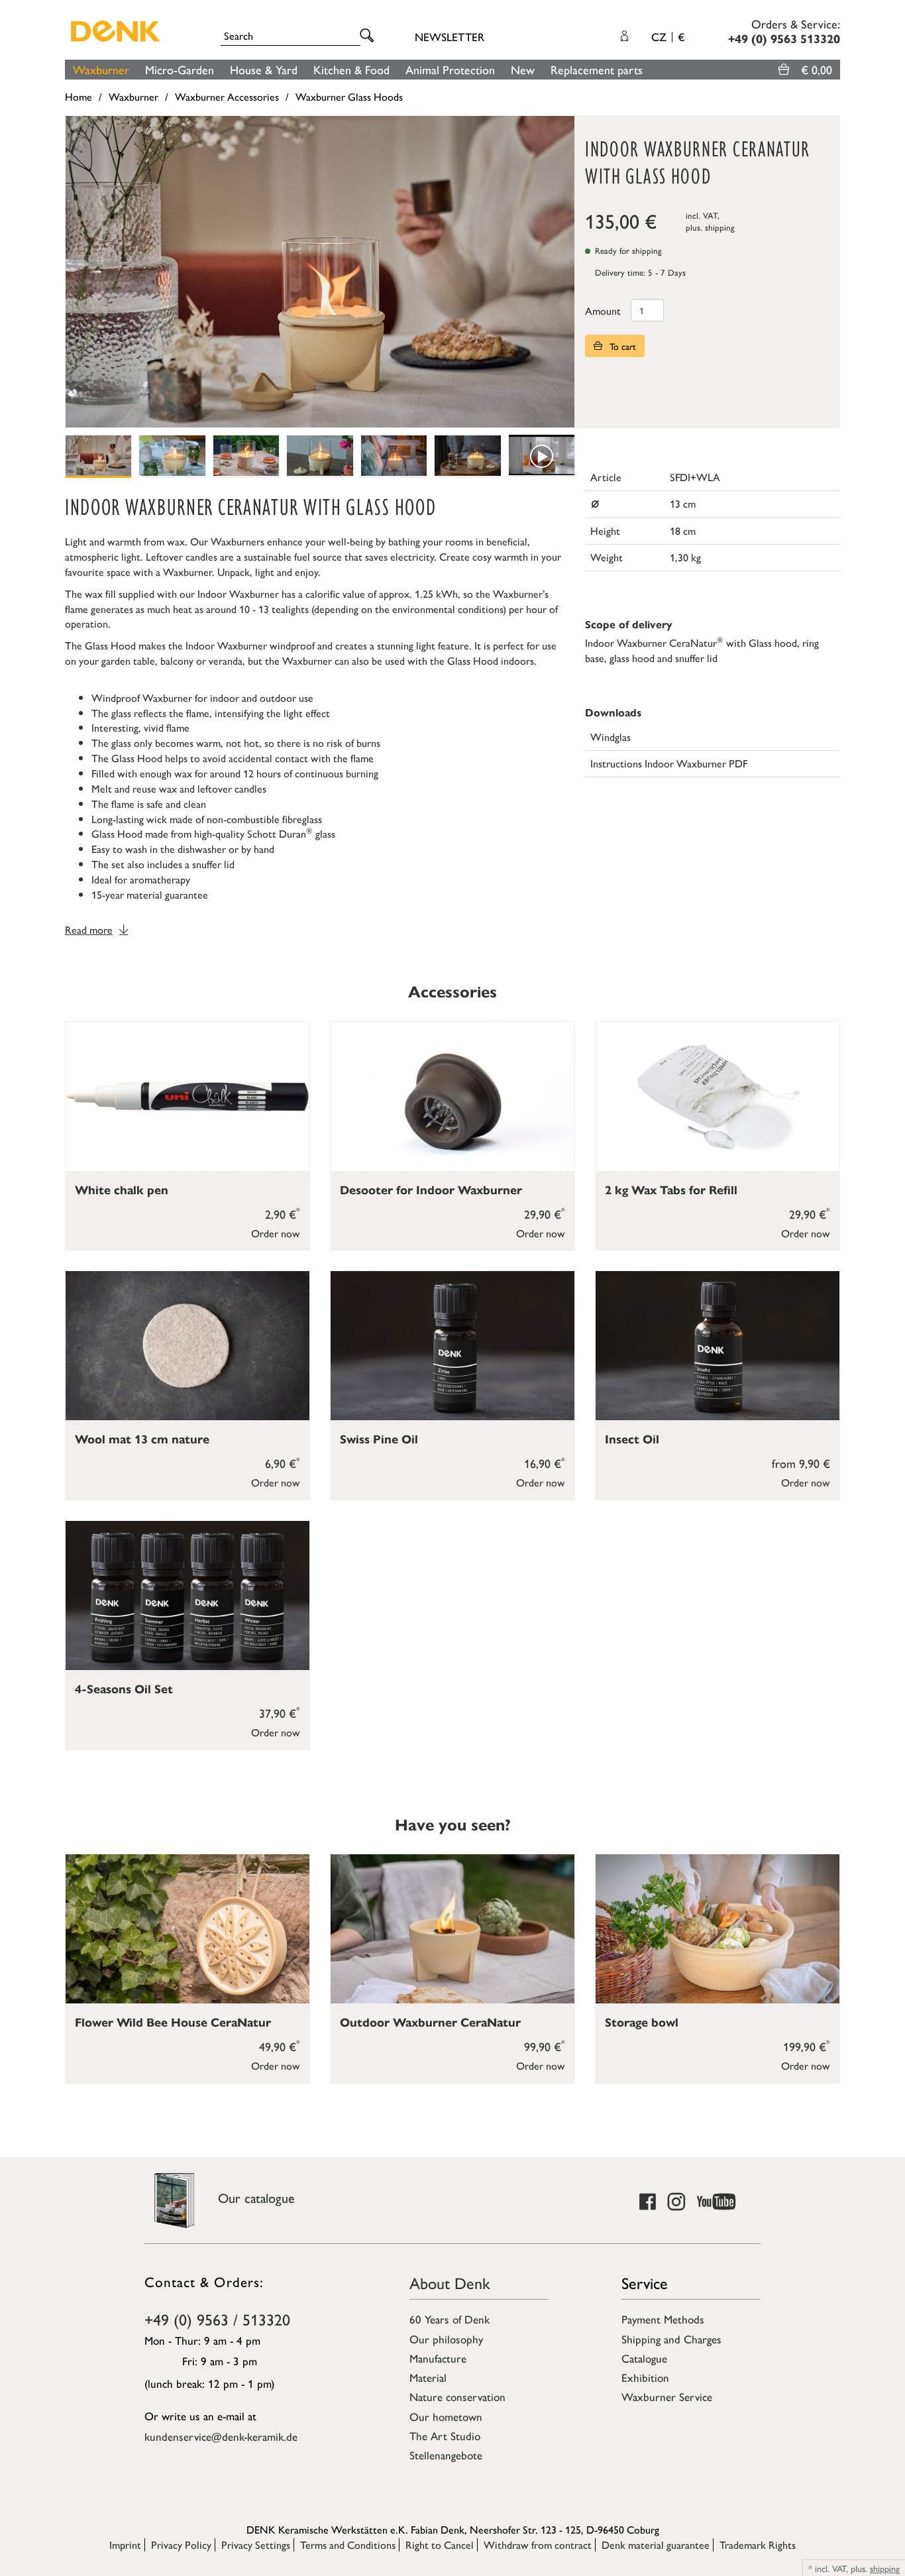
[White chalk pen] (187, 1096)
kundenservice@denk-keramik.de (221, 2436)
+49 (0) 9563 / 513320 (217, 2319)
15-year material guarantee (150, 894)
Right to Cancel (440, 2545)
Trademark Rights (758, 2545)
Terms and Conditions (348, 2545)
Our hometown (446, 2416)
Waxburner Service (667, 2396)
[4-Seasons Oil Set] (187, 1596)
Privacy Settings (256, 2545)
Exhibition (645, 2377)
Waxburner (101, 69)
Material (428, 2377)
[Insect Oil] (718, 1346)
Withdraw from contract (538, 2545)
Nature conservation (457, 2396)
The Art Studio (445, 2436)
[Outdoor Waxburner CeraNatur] (452, 1929)
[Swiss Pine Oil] (452, 1346)
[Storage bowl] (718, 1929)
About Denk (450, 2282)
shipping (720, 227)
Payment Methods (663, 2319)
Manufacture (438, 2358)
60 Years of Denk (450, 2319)
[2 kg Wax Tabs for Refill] (718, 1096)
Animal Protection (450, 69)
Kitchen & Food (351, 69)
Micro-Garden (180, 69)
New (523, 69)
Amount (603, 310)
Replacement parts (597, 69)
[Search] (369, 36)
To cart (621, 346)
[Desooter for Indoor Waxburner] (452, 1096)
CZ (668, 36)
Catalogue (644, 2358)
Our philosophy (446, 2339)
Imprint (125, 2545)
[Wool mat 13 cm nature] (187, 1346)
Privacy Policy (181, 2545)
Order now (276, 1233)
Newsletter (450, 36)
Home (79, 96)
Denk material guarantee (656, 2545)
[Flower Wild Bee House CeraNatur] (187, 1929)
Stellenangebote (446, 2455)
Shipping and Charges (671, 2339)
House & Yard (264, 69)
